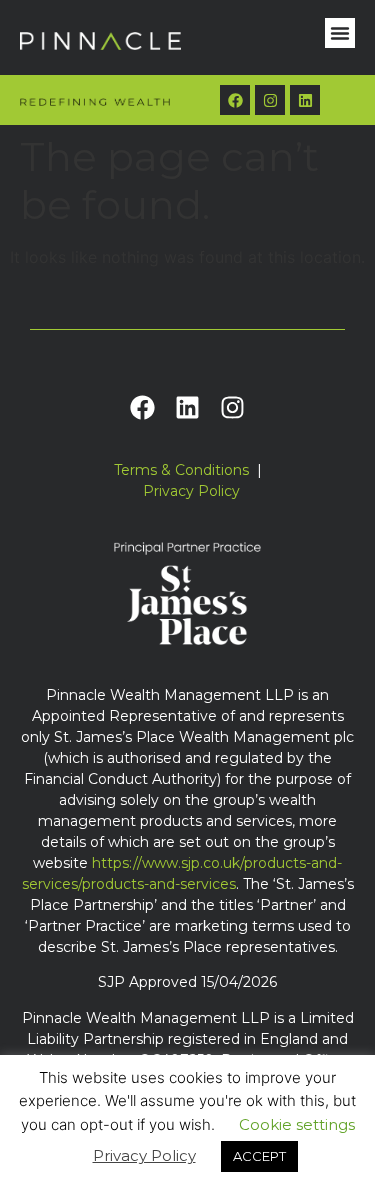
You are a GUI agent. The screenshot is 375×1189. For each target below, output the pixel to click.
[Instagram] (270, 100)
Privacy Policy (191, 491)
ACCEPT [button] (259, 1156)
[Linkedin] (305, 100)
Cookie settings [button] (297, 1124)
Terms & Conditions (181, 470)
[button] (340, 33)
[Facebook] (235, 100)
